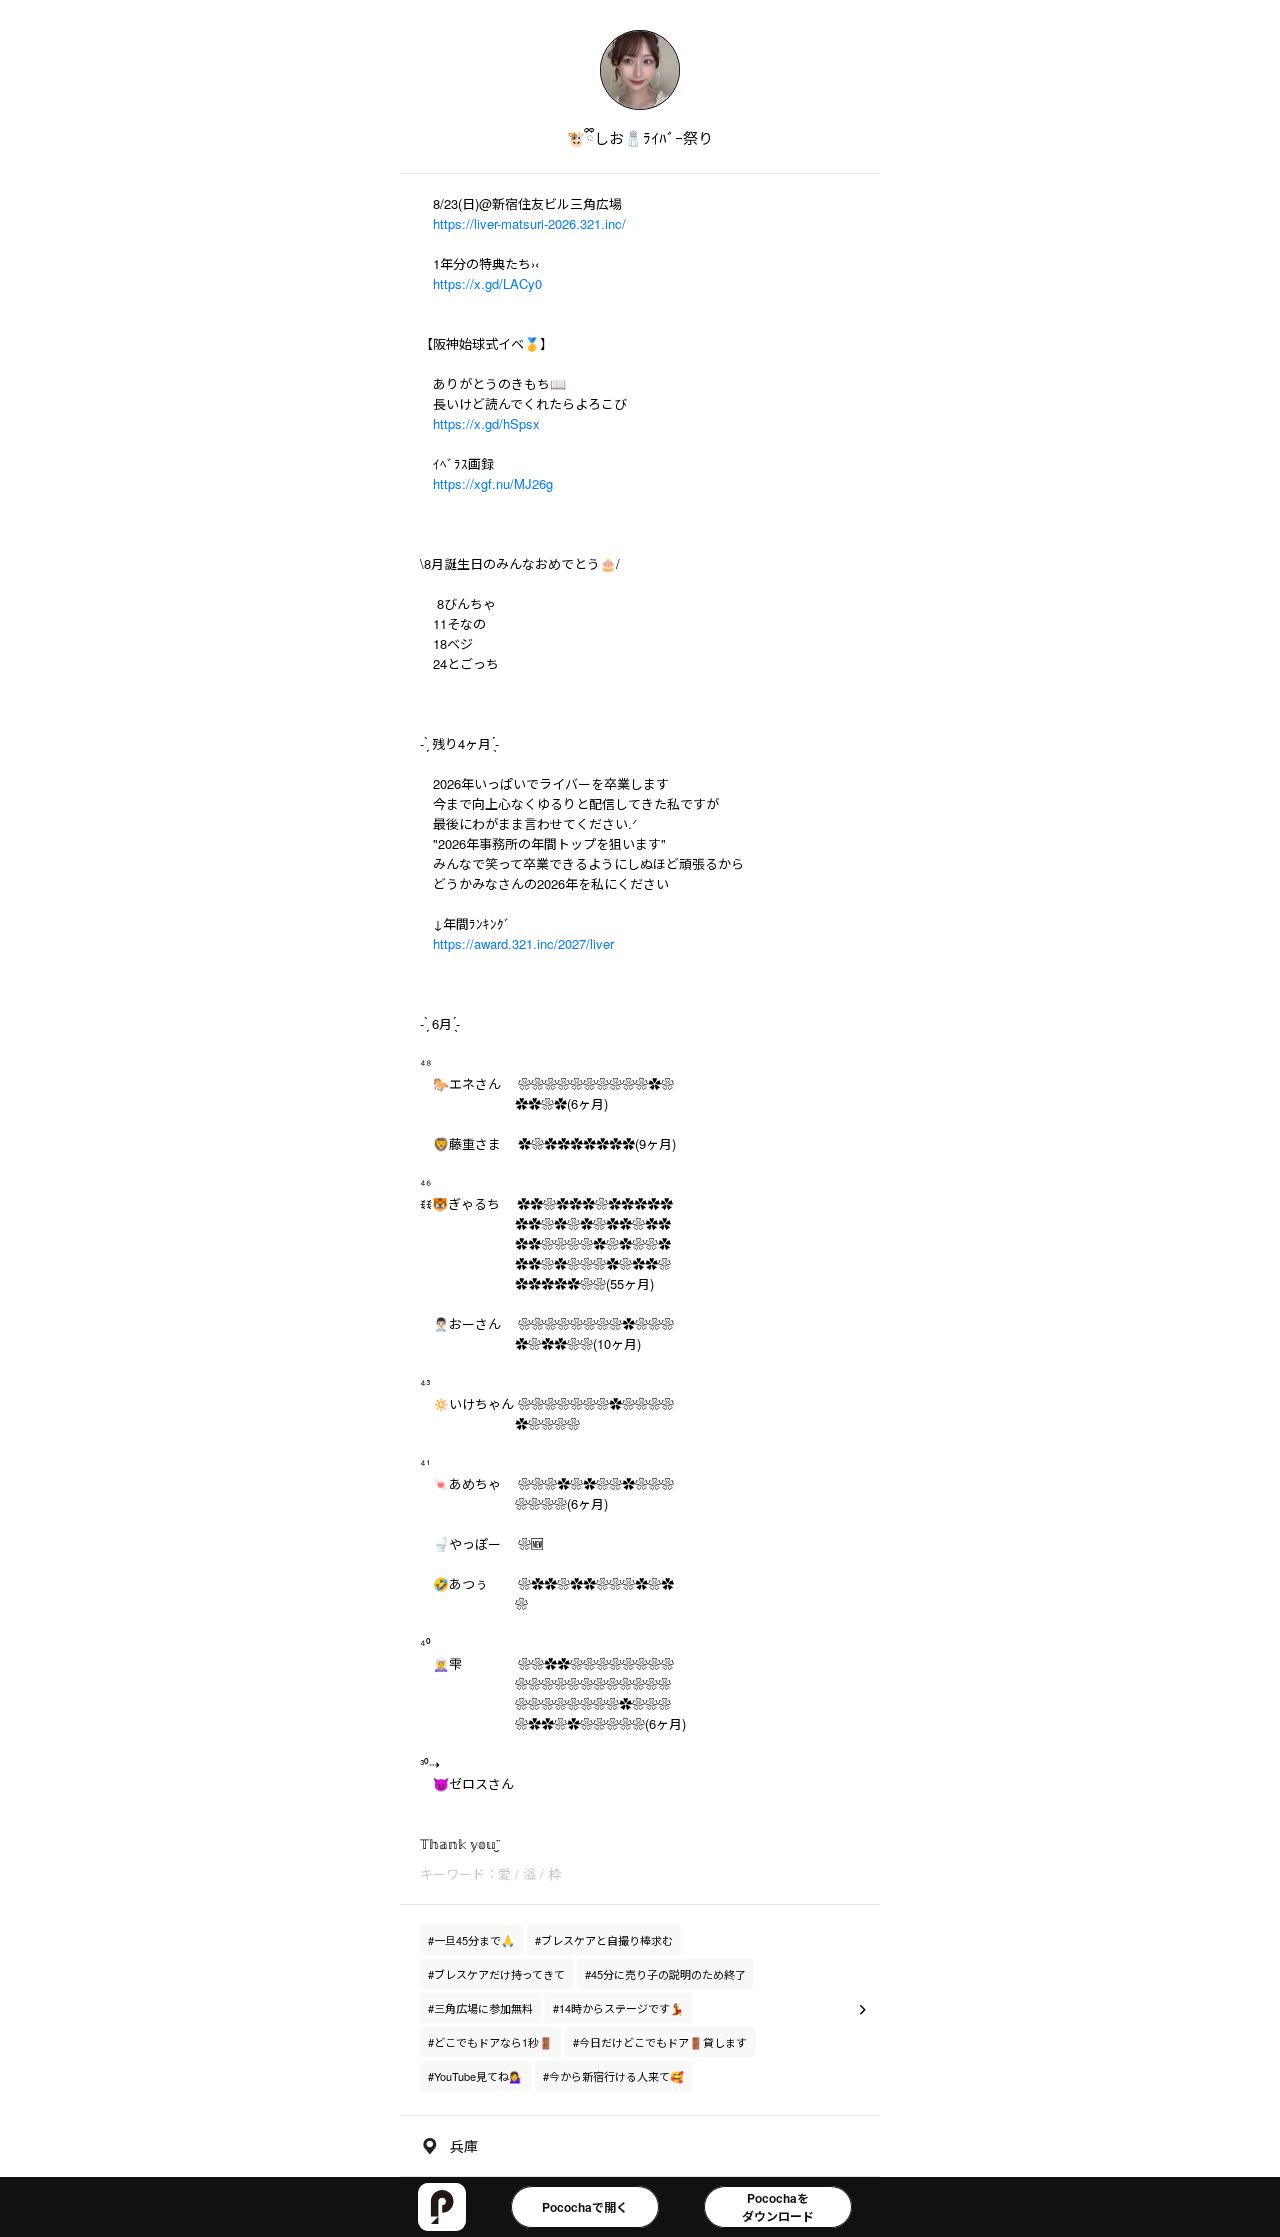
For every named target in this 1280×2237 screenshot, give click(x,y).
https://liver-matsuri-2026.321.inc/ (529, 223)
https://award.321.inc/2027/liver (523, 943)
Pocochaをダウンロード (778, 2207)
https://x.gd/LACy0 (487, 283)
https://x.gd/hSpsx (486, 423)
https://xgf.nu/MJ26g (493, 483)
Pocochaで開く (585, 2207)
